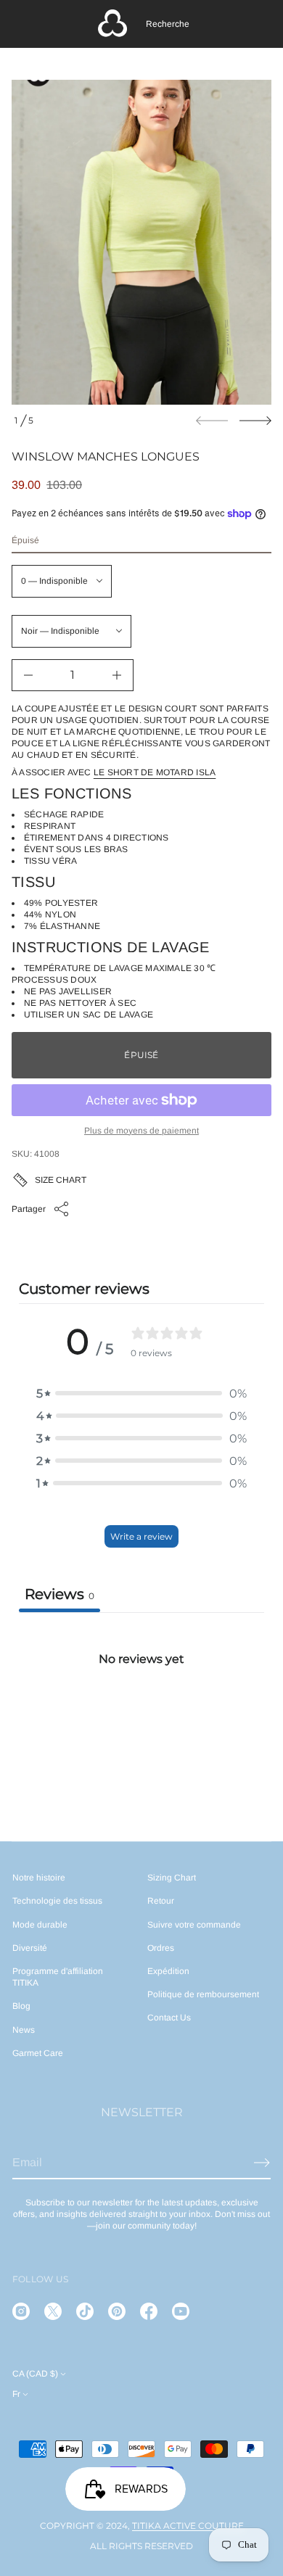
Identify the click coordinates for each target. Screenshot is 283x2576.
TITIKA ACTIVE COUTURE (188, 2526)
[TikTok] (85, 2311)
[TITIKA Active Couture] (112, 24)
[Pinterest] (117, 2311)
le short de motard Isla (155, 772)
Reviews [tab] (60, 1594)
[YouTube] (181, 2311)
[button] (168, 24)
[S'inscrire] (262, 2163)
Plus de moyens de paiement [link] (141, 1131)
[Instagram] (21, 2311)
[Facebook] (149, 2311)
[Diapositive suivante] (255, 421)
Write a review (141, 1536)
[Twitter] (53, 2311)
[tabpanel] (141, 1721)
